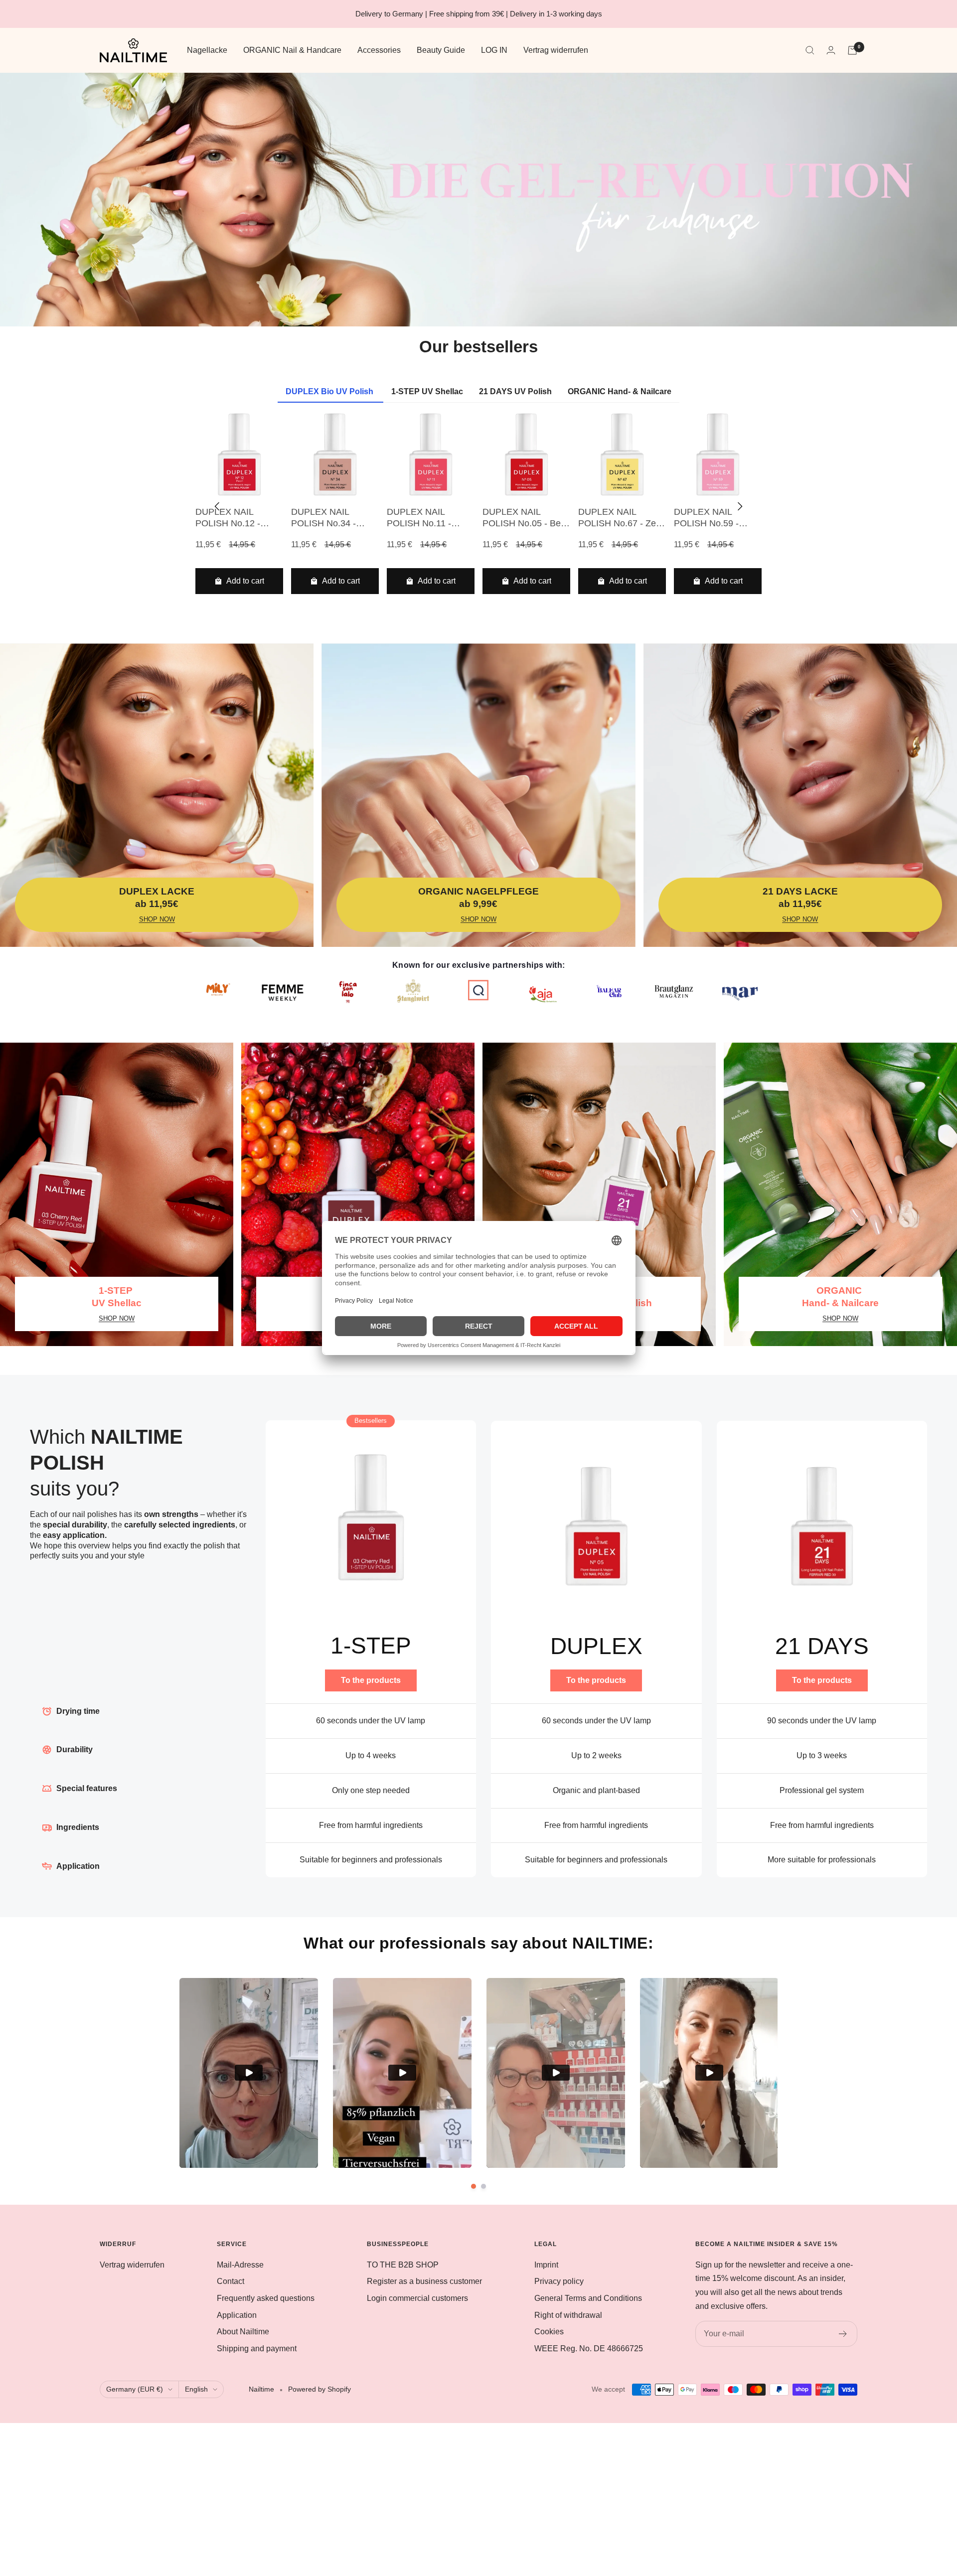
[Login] (831, 50)
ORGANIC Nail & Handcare (292, 50)
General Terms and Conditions (588, 2298)
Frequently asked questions (266, 2298)
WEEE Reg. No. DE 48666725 (589, 2349)
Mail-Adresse (240, 2265)
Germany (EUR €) (135, 2389)
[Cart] (852, 50)
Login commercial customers (417, 2298)
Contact (231, 2281)
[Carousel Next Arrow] (740, 506)
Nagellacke (207, 50)
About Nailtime (243, 2332)
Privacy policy (559, 2281)
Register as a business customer (424, 2281)
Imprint (546, 2265)
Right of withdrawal (568, 2315)
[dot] (474, 2186)
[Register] (843, 2334)
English (196, 2389)
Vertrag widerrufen (556, 50)
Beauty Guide (441, 50)
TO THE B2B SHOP (403, 2265)
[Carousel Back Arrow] (217, 506)
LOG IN (494, 50)
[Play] (249, 2073)
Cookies (549, 2332)
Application (237, 2315)
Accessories (379, 50)
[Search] (810, 50)
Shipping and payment (257, 2349)
